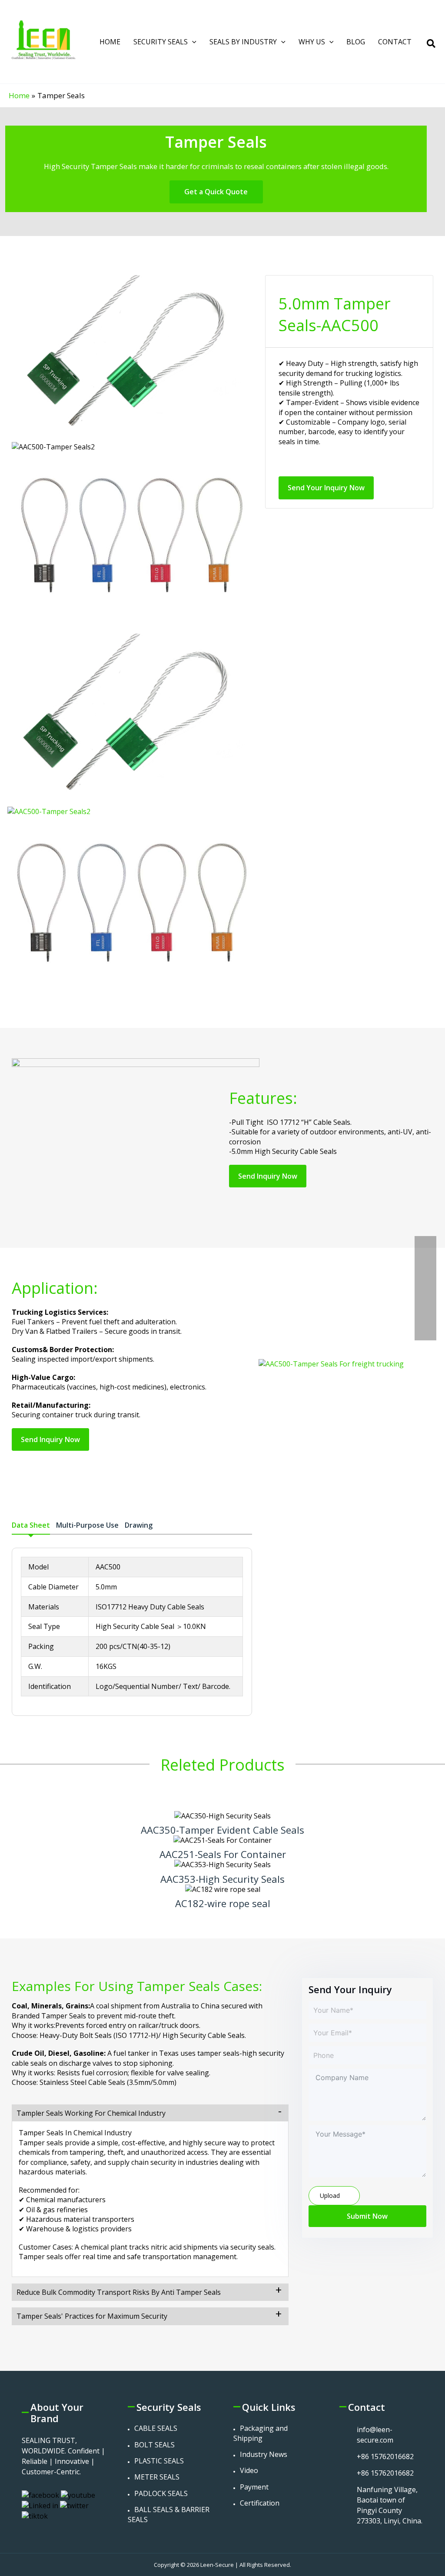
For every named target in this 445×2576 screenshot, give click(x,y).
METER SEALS (157, 2477)
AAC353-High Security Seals (222, 1879)
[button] (192, 42)
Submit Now (367, 2216)
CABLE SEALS (156, 2428)
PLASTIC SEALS (159, 2461)
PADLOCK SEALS (161, 2493)
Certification (260, 2503)
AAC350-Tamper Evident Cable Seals (222, 1830)
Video (249, 2470)
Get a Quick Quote (216, 192)
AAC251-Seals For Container (223, 1854)
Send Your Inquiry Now (326, 488)
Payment (254, 2487)
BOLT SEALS (154, 2445)
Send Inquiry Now (268, 1176)
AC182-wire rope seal (223, 1903)
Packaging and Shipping (261, 2433)
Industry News (264, 2454)
